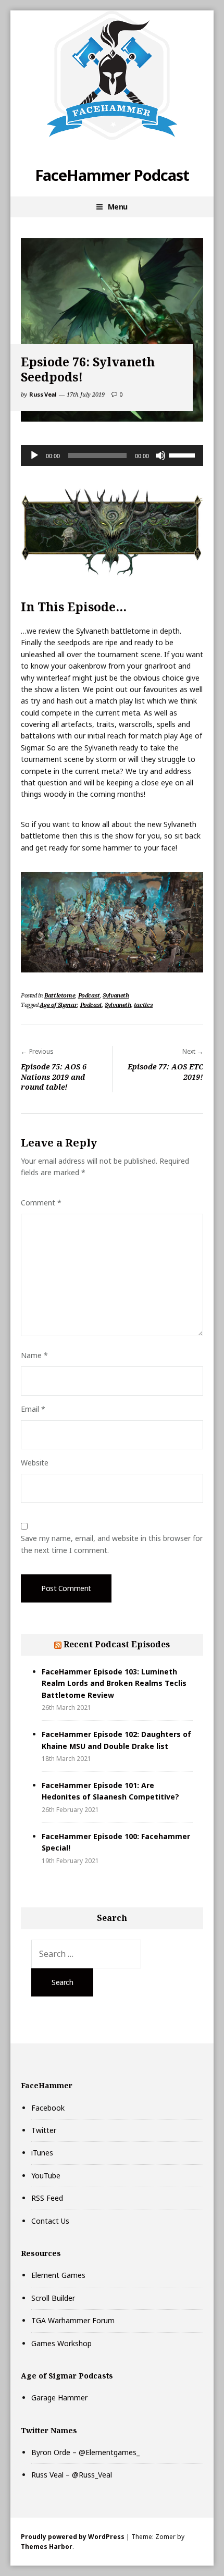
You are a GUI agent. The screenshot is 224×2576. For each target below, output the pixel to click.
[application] (112, 455)
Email (33, 1409)
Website (35, 1463)
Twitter (44, 2130)
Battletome (60, 995)
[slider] (183, 454)
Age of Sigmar (58, 1004)
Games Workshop (61, 2343)
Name (34, 1355)
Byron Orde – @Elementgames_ (85, 2452)
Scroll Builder (53, 2298)
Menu (118, 207)
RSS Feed (47, 2198)
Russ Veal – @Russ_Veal (72, 2475)
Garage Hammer (59, 2398)
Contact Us (50, 2221)
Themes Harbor (47, 2547)
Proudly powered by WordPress (73, 2537)
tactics (143, 1004)
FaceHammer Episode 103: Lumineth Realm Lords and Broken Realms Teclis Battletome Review (114, 1683)
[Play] (34, 455)
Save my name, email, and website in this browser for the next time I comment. (112, 1544)
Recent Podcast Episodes (117, 1644)
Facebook (48, 2108)
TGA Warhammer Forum (73, 2320)
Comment (41, 1203)
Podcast (89, 995)
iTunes (42, 2153)
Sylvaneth (116, 995)
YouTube (46, 2176)
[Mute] (160, 455)
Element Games (58, 2275)
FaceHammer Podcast (112, 175)
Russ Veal (43, 394)
